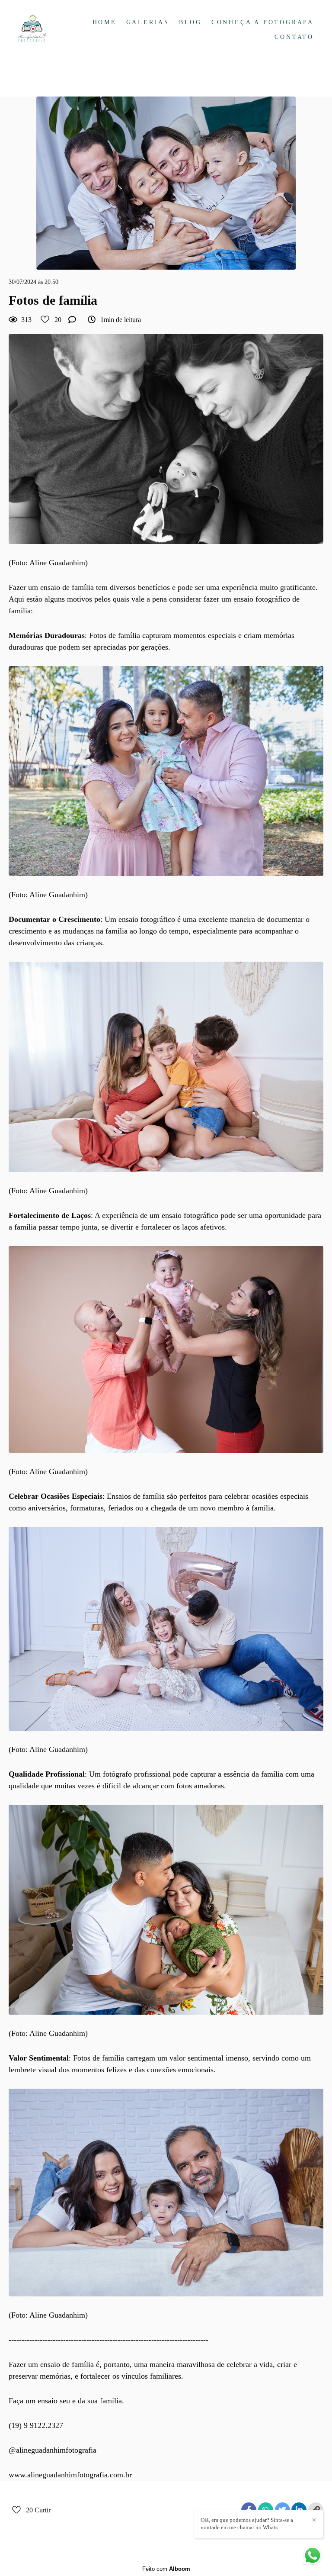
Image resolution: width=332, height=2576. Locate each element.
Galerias (148, 22)
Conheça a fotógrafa (263, 22)
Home (105, 22)
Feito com (166, 2569)
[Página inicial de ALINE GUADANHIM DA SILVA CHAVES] (42, 30)
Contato (294, 37)
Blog (190, 22)
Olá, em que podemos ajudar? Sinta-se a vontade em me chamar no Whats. (247, 2524)
